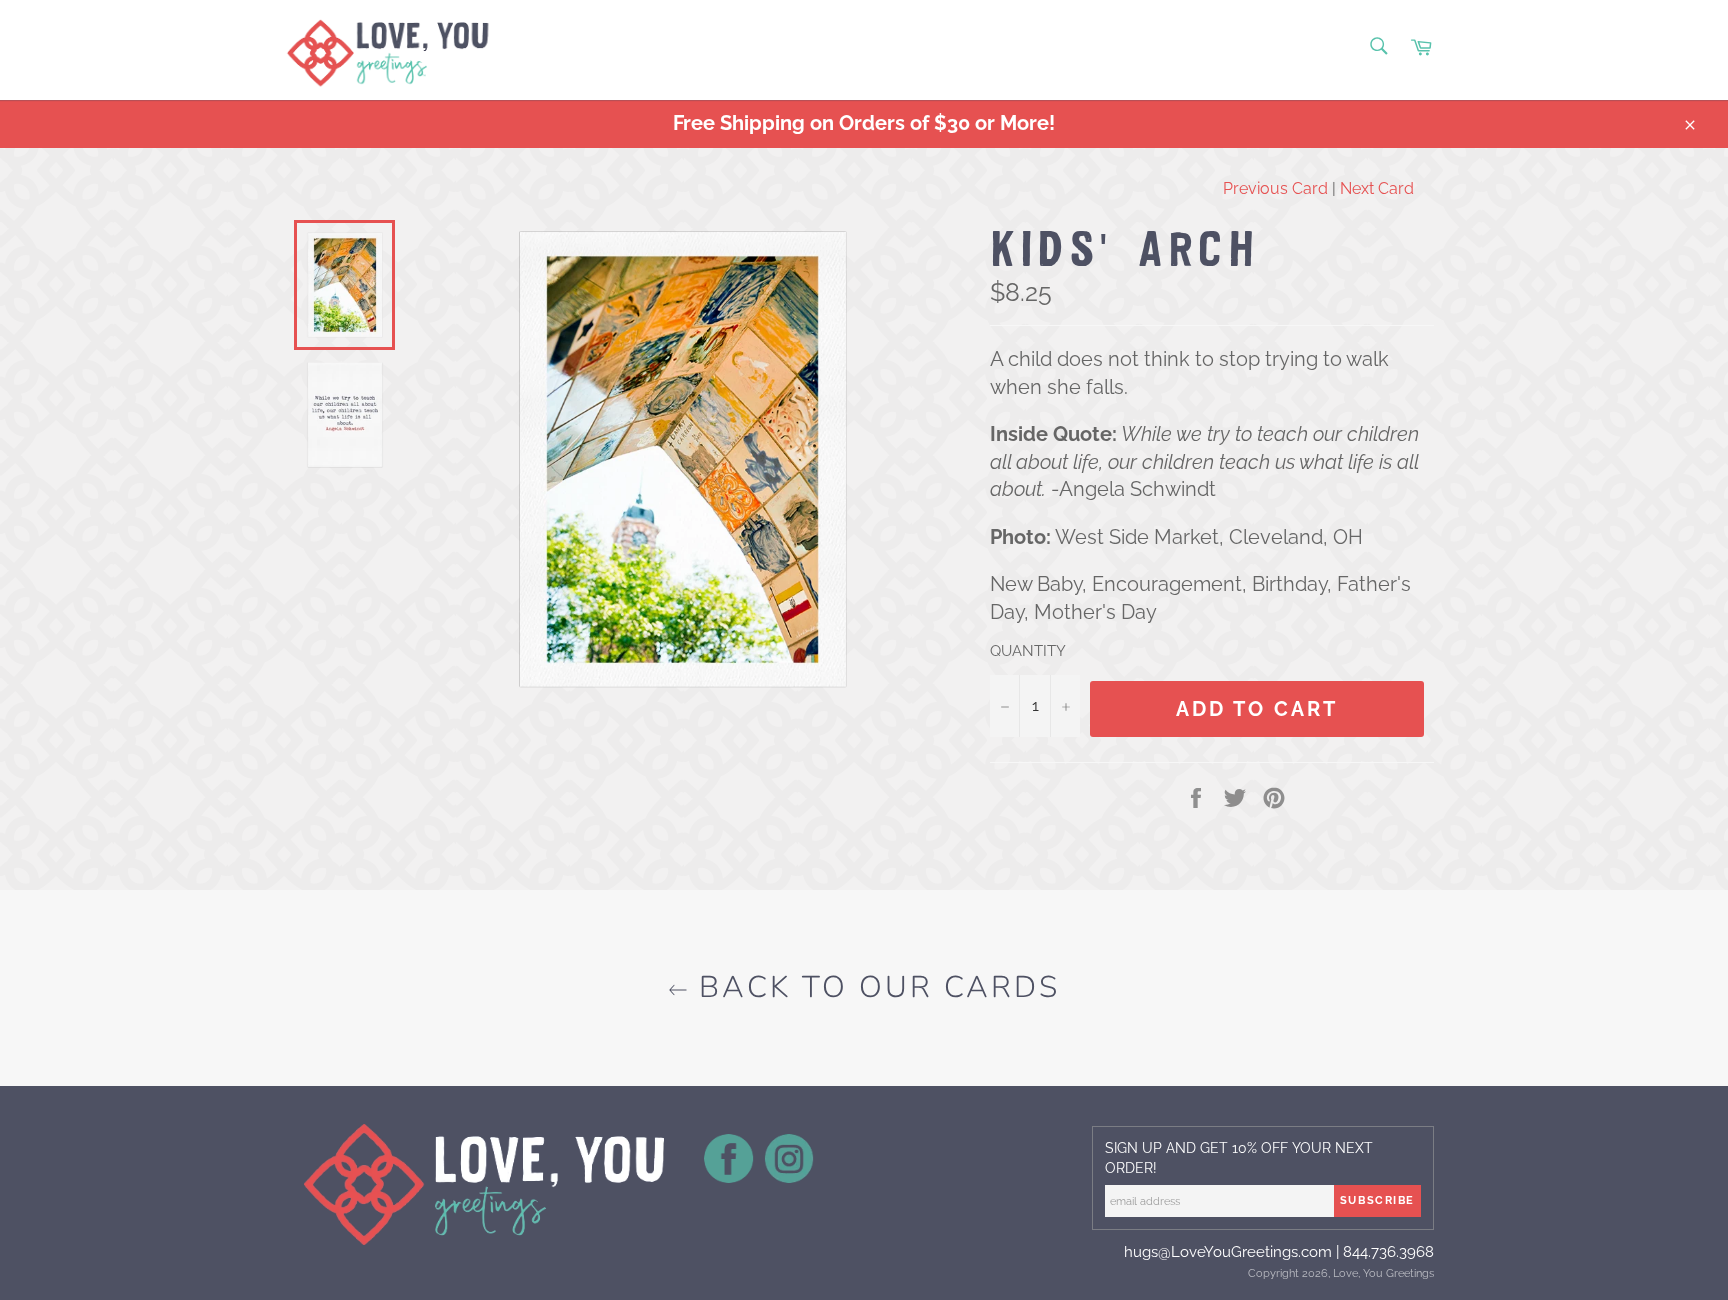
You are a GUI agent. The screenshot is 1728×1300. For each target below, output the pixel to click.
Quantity (1028, 651)
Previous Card (1275, 188)
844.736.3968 (1388, 1252)
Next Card (1377, 188)
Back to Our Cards (874, 988)
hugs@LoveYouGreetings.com (1228, 1252)
